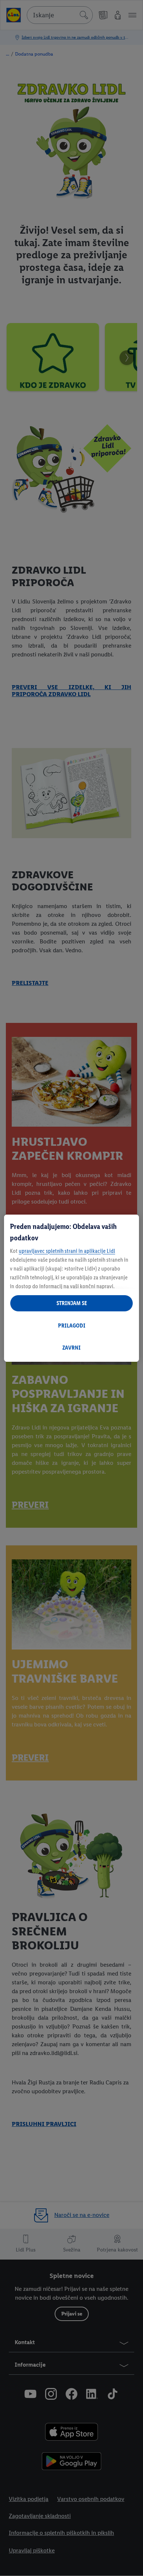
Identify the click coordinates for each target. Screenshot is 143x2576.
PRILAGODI (72, 1326)
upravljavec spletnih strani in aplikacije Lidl (67, 1251)
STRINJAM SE (72, 1303)
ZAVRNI (71, 1348)
